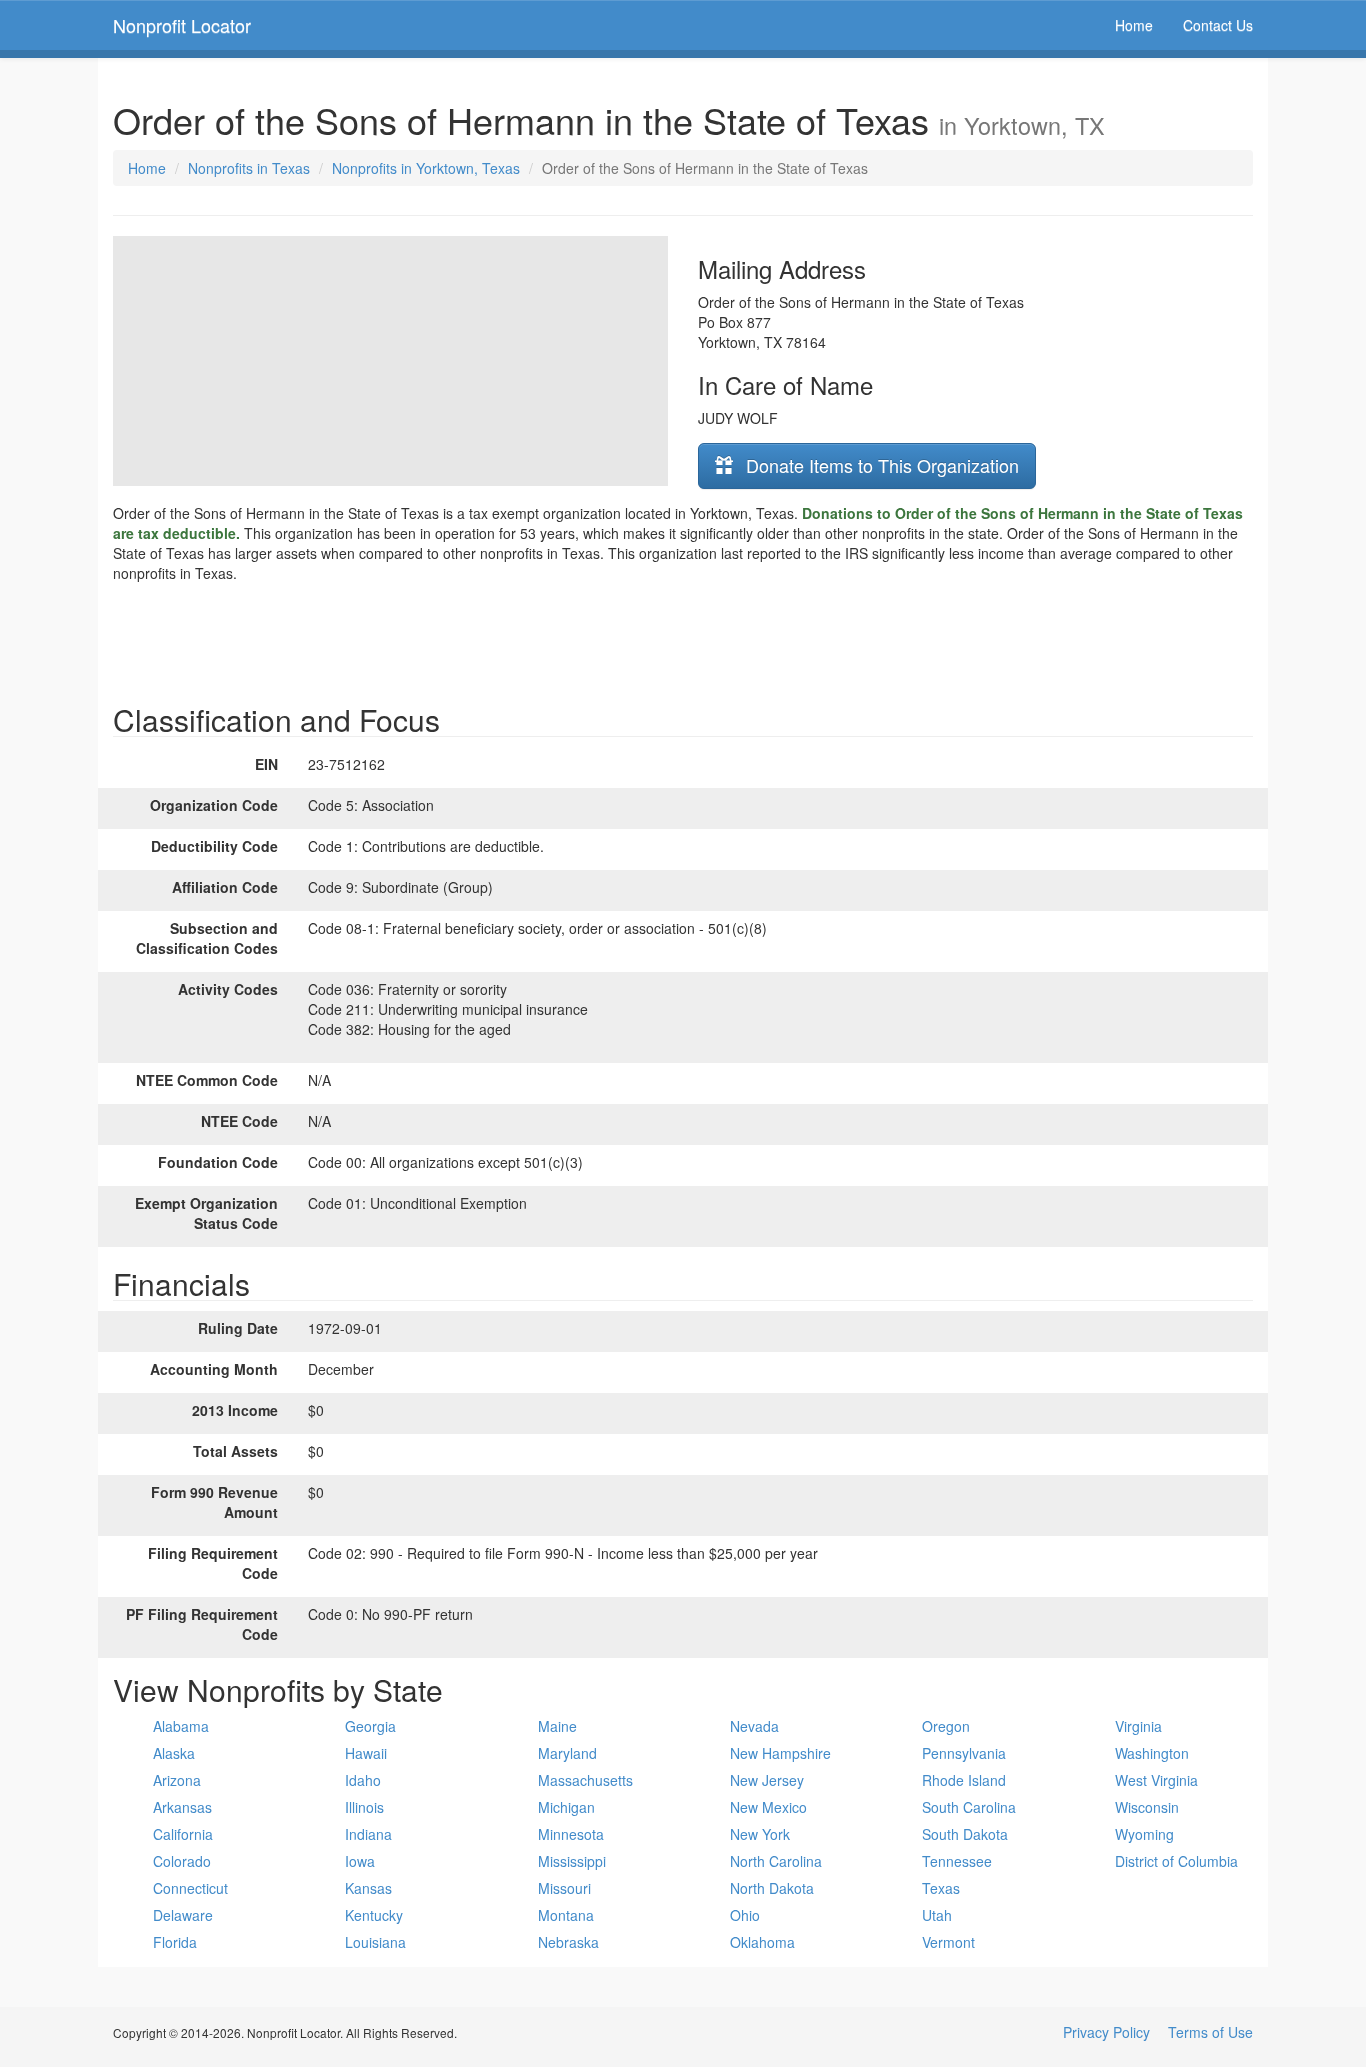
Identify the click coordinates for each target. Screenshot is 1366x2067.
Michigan (566, 1807)
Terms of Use (1210, 2032)
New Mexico (768, 1807)
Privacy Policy (1106, 2032)
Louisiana (375, 1942)
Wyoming (1144, 1834)
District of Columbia (1176, 1861)
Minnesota (571, 1834)
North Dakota (772, 1888)
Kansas (368, 1888)
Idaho (363, 1780)
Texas (941, 1888)
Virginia (1138, 1726)
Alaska (174, 1753)
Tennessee (957, 1861)
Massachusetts (585, 1780)
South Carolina (969, 1807)
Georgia (370, 1726)
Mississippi (572, 1861)
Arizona (177, 1780)
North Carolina (776, 1861)
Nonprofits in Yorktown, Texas (426, 168)
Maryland (567, 1753)
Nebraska (568, 1942)
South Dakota (965, 1834)
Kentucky (374, 1915)
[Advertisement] (683, 638)
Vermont (948, 1942)
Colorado (182, 1861)
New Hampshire (780, 1753)
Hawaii (366, 1753)
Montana (566, 1915)
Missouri (564, 1888)
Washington (1152, 1753)
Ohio (745, 1915)
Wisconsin (1147, 1807)
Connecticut (190, 1888)
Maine (557, 1726)
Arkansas (182, 1807)
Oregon (946, 1726)
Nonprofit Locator (182, 25)
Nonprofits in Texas (249, 168)
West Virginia (1156, 1780)
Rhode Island (964, 1780)
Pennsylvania (964, 1753)
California (183, 1834)
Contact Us (1218, 25)
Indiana (368, 1834)
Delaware (183, 1915)
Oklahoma (762, 1942)
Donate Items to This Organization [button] (880, 465)
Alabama (181, 1726)
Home (1134, 25)
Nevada (754, 1726)
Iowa (360, 1861)
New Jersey (767, 1780)
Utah (937, 1915)
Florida (175, 1942)
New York (760, 1834)
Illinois (364, 1807)
